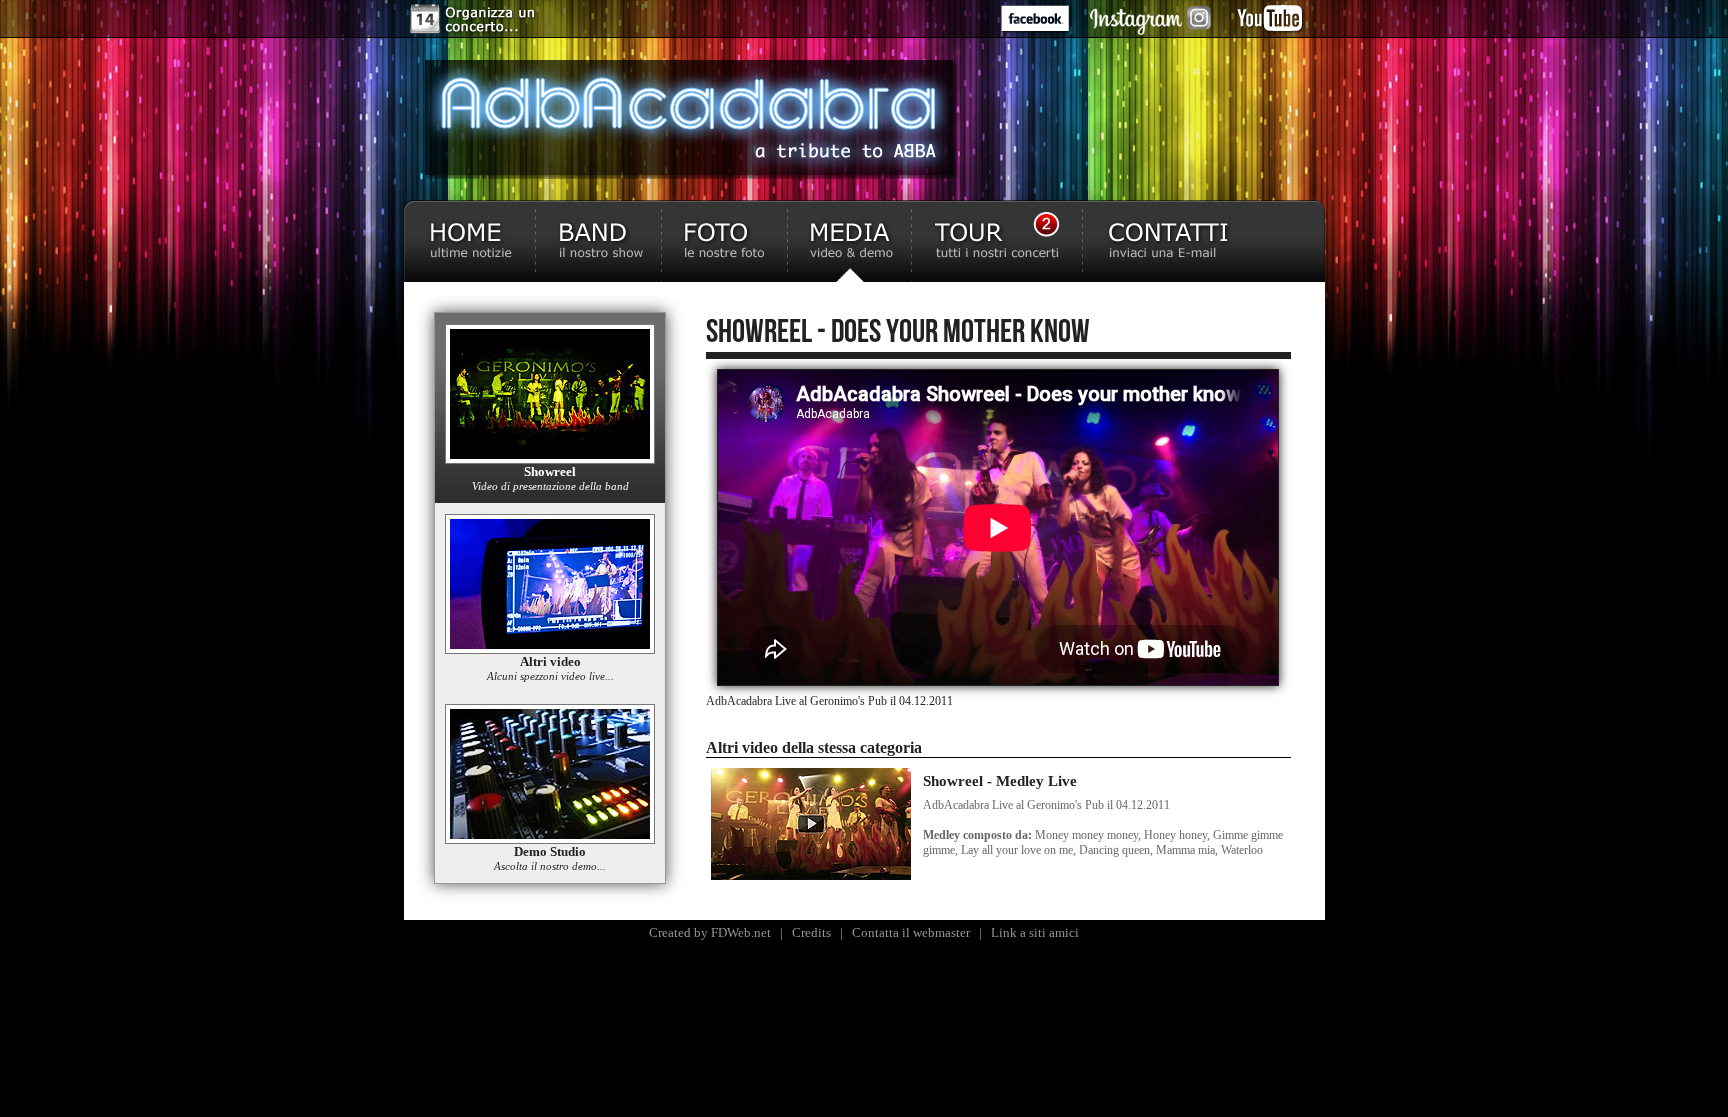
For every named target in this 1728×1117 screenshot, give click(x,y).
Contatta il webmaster (911, 932)
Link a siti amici (1035, 932)
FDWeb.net (741, 932)
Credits (811, 932)
